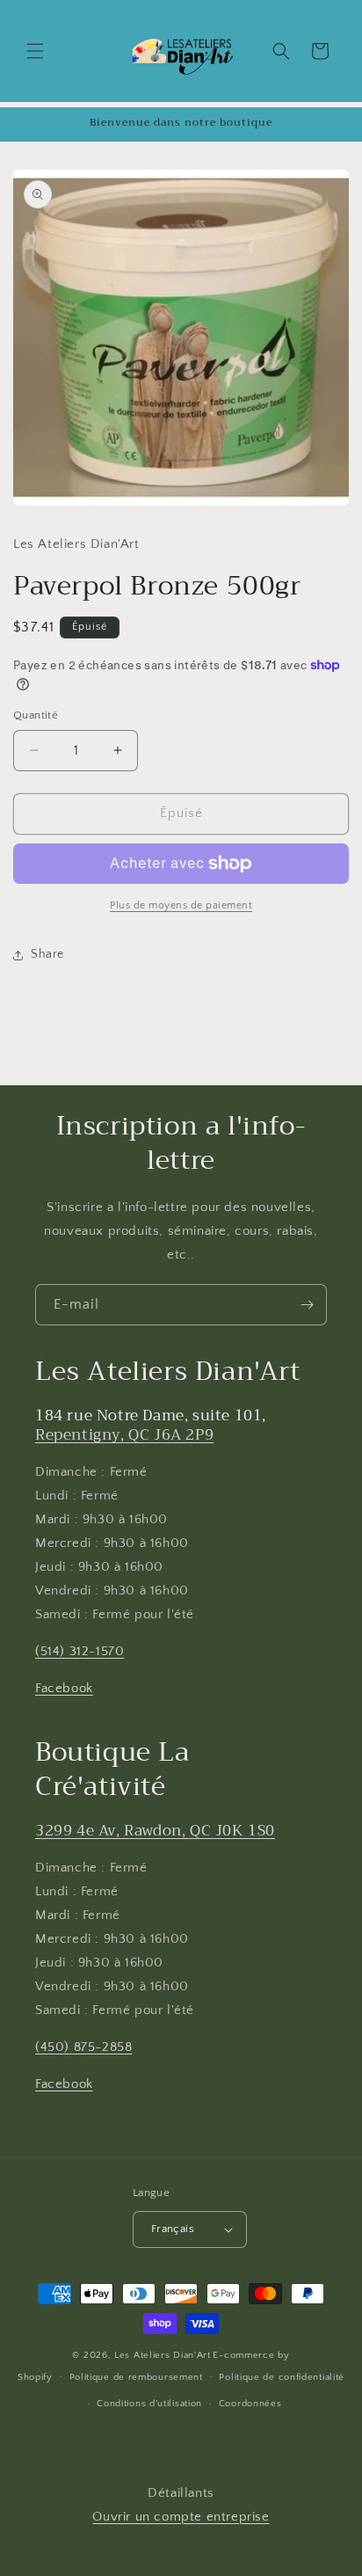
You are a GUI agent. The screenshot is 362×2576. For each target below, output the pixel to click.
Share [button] (47, 954)
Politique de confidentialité (282, 2377)
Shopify (35, 2376)
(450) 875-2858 (83, 2047)
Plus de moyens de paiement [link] (181, 905)
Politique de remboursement (136, 2377)
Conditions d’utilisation (149, 2404)
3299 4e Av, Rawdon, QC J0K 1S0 (155, 1831)
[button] (35, 51)
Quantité (36, 715)
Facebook (64, 1688)
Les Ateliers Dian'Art (163, 2355)
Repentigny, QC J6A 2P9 (124, 1435)
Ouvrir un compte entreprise (181, 2517)
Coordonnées (250, 2404)
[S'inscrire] (307, 1305)
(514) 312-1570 (80, 1651)
